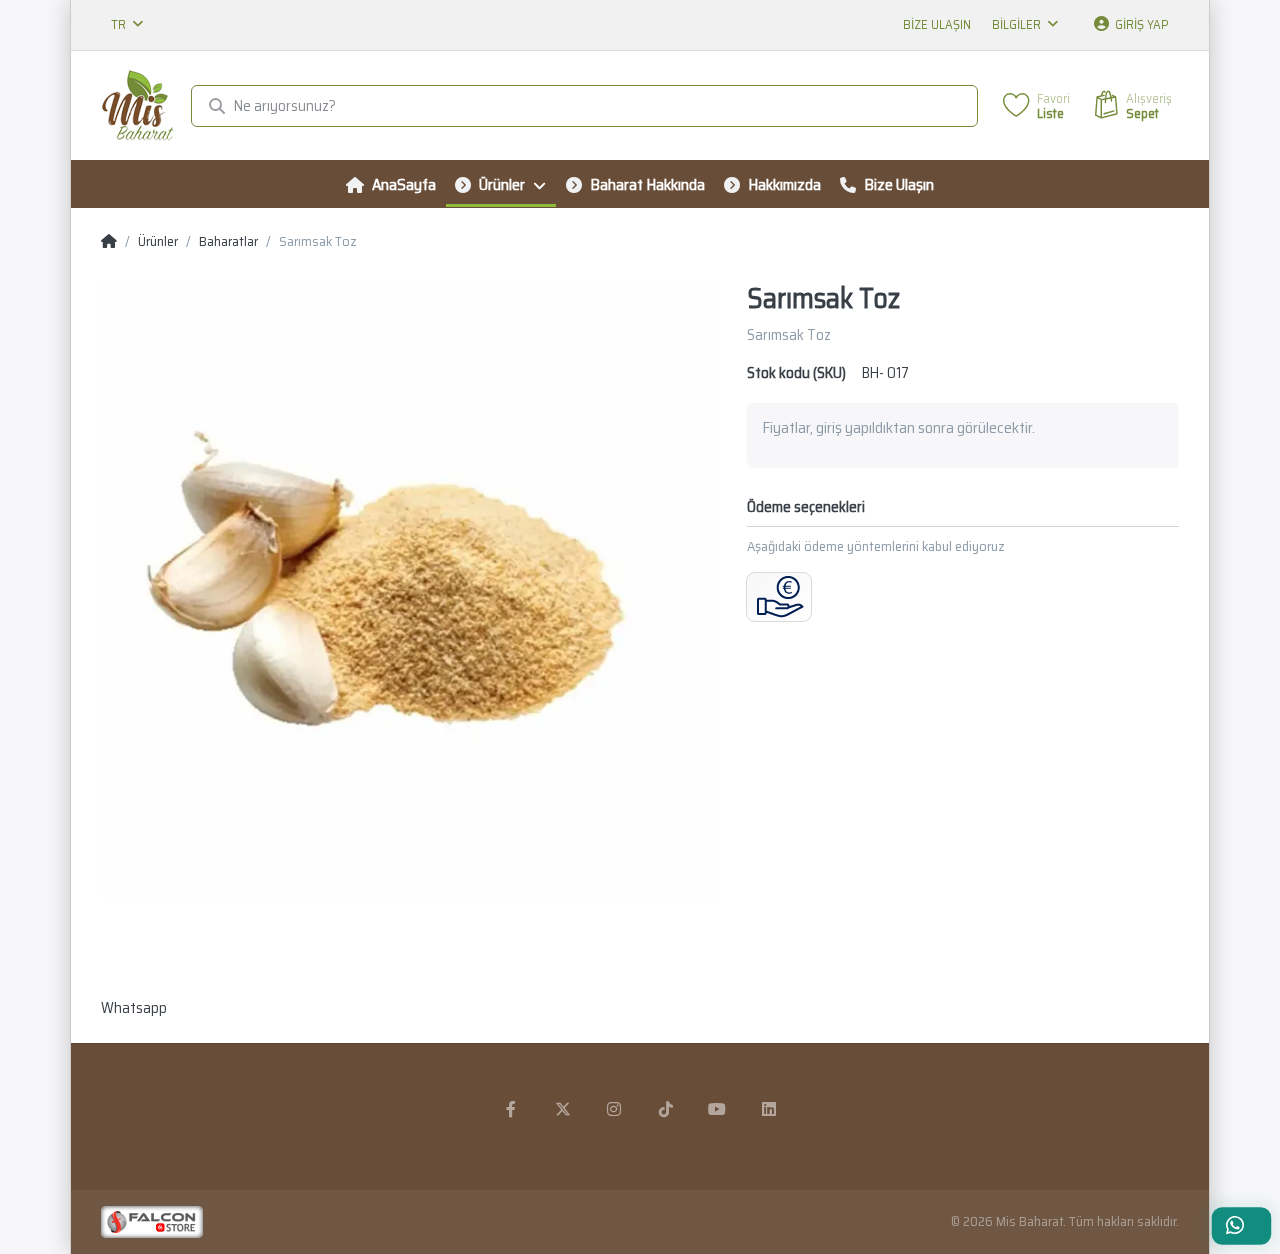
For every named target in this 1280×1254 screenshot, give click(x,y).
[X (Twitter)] (563, 1109)
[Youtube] (718, 1109)
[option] (409, 590)
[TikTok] (666, 1109)
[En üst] (109, 242)
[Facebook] (511, 1109)
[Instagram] (614, 1109)
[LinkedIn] (769, 1109)
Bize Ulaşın (937, 24)
